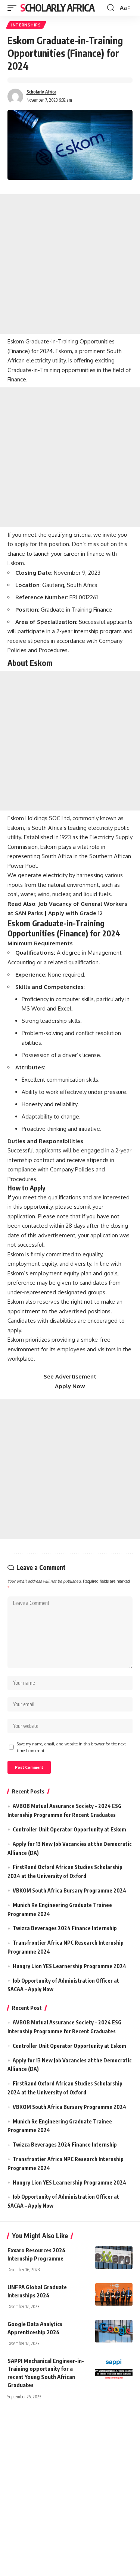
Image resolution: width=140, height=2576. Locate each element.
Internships (26, 25)
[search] (111, 8)
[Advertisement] (70, 264)
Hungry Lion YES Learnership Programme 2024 (69, 1966)
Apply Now (70, 1386)
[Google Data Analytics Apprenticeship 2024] (114, 2331)
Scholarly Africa (57, 8)
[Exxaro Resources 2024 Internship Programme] (114, 2258)
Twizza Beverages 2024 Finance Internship (65, 1928)
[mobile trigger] (14, 8)
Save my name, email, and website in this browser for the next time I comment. (71, 1747)
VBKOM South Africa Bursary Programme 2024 (69, 1890)
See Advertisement (70, 1376)
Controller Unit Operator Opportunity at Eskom (69, 1829)
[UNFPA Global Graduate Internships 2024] (114, 2294)
